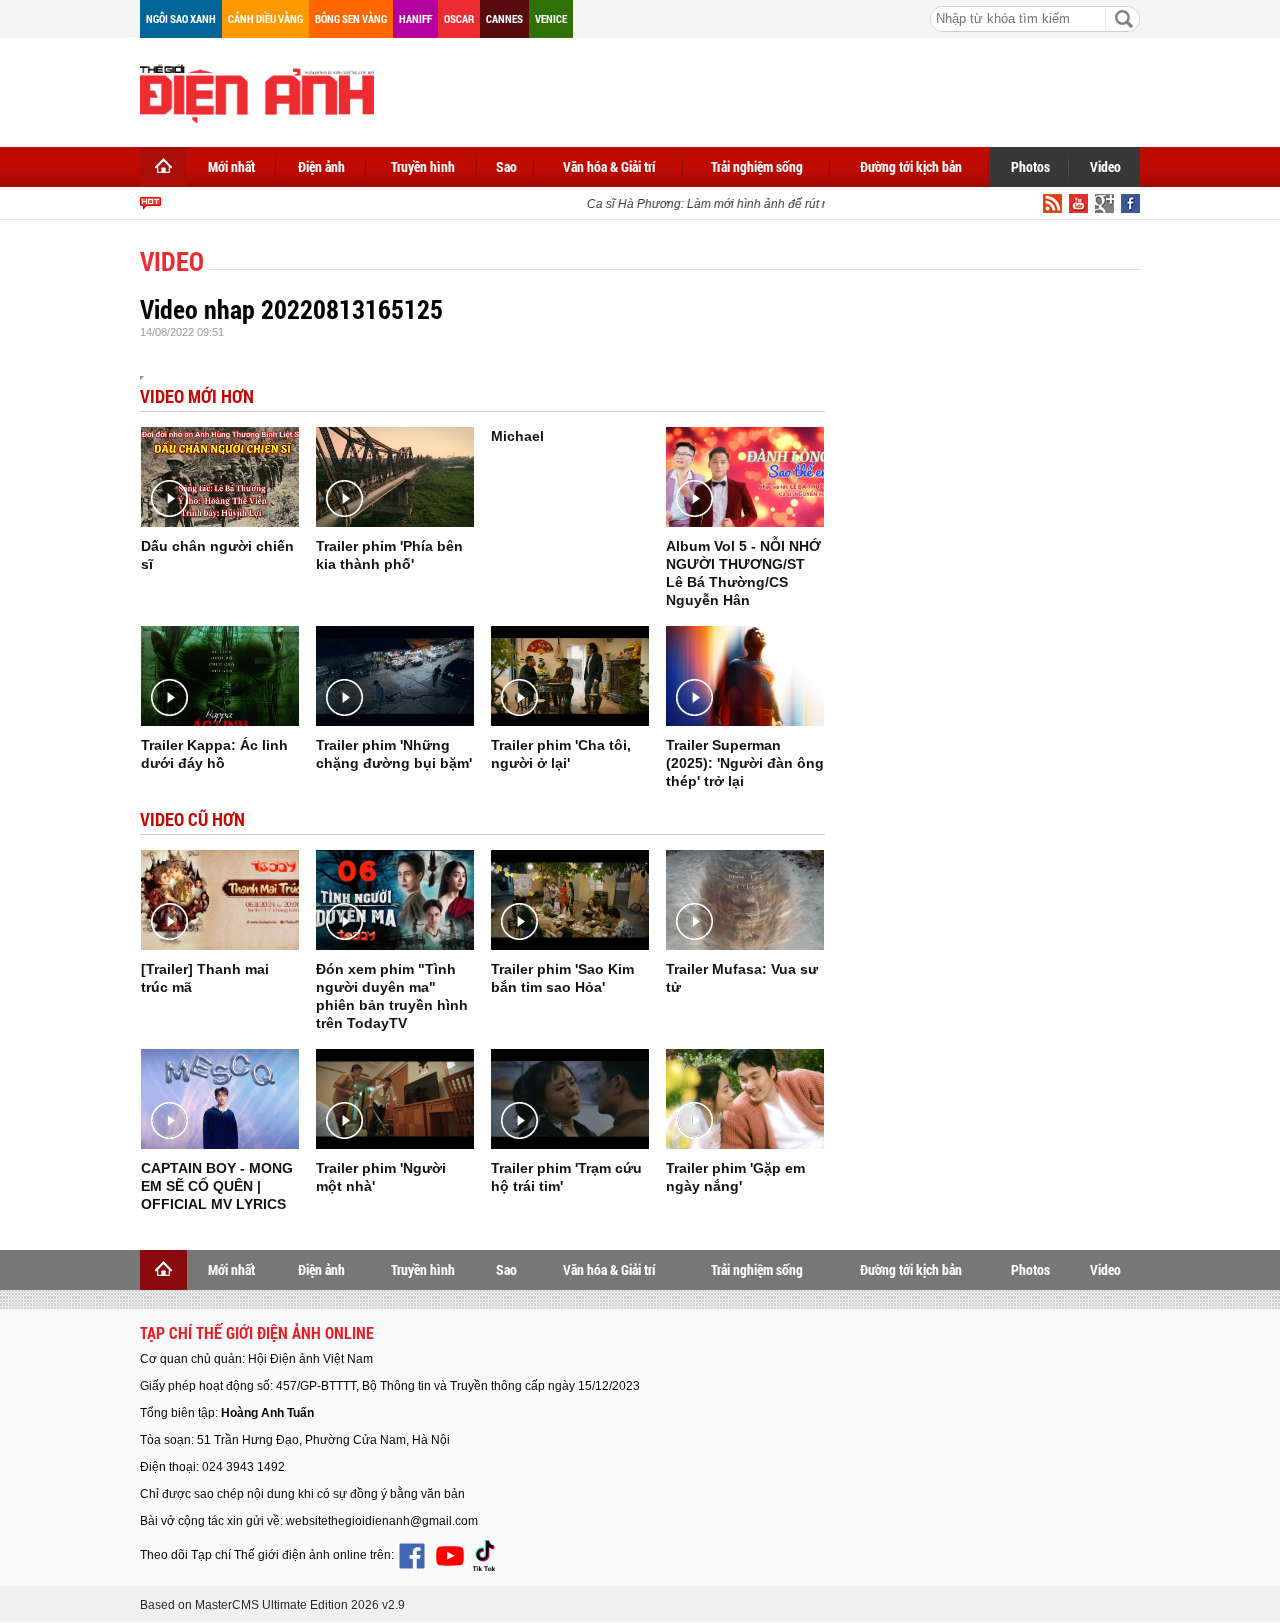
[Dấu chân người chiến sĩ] (220, 477)
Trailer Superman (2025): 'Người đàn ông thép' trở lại (745, 763)
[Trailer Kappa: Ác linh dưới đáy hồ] (220, 676)
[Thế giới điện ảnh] (257, 92)
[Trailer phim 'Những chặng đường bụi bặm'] (395, 676)
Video (1105, 166)
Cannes (504, 18)
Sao (506, 166)
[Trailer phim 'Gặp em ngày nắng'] (745, 1099)
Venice (551, 18)
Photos (1030, 166)
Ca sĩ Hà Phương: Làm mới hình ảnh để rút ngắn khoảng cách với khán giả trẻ (789, 204)
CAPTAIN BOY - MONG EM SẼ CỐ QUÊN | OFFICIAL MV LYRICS (217, 1186)
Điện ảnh (321, 166)
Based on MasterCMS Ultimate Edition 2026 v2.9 (272, 1605)
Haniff (415, 18)
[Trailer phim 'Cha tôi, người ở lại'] (570, 676)
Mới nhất (231, 166)
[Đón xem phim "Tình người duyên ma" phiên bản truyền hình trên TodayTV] (395, 900)
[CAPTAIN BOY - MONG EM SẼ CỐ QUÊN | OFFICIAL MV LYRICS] (220, 1099)
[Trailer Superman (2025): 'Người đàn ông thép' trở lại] (745, 676)
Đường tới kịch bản (911, 166)
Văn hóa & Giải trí (609, 166)
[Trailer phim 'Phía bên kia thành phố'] (395, 477)
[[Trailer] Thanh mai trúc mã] (220, 900)
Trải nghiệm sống (757, 166)
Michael (517, 436)
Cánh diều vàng (265, 18)
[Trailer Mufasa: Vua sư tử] (745, 900)
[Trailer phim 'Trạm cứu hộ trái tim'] (570, 1099)
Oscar (459, 18)
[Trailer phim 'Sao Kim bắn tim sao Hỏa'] (570, 900)
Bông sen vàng (351, 18)
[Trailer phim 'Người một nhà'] (395, 1099)
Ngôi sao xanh (181, 18)
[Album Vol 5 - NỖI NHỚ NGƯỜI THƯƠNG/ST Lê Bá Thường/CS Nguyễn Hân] (745, 477)
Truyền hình (423, 166)
